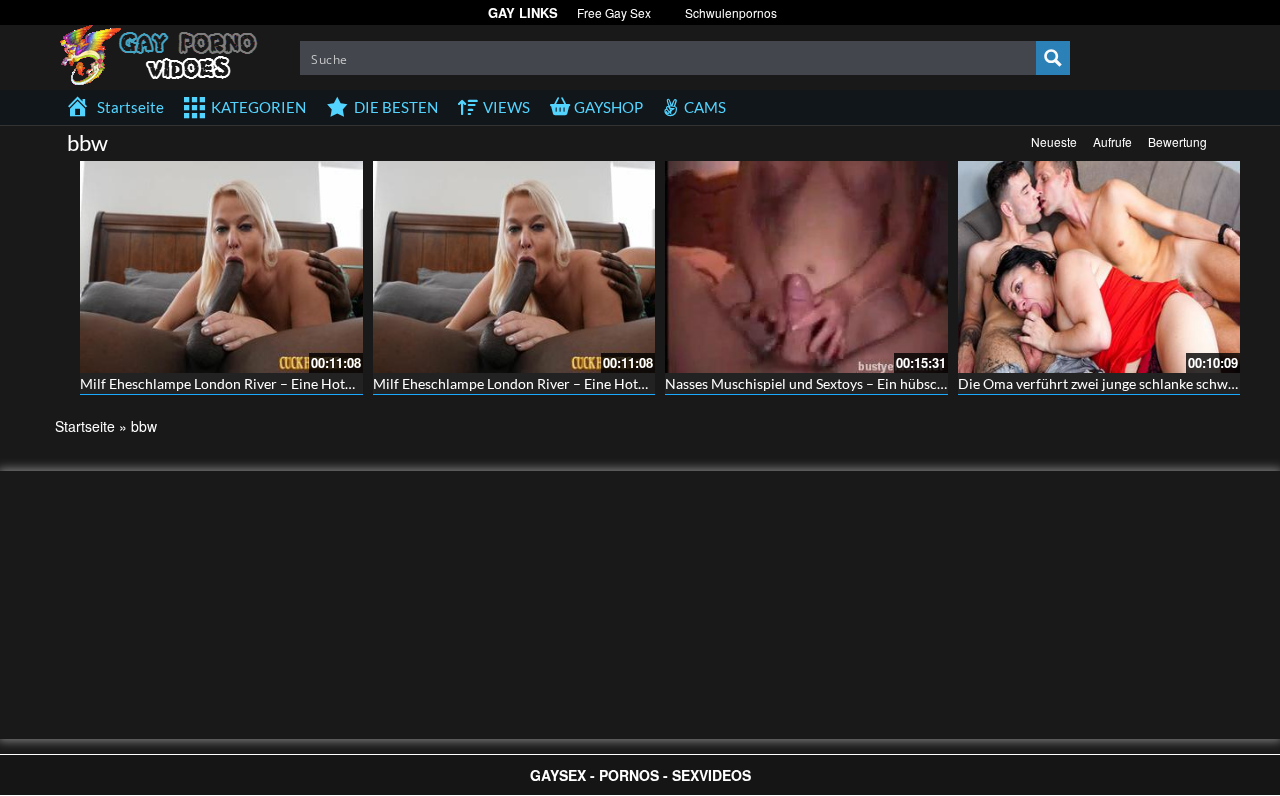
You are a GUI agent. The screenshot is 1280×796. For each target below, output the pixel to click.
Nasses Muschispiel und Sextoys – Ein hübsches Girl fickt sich (854, 383)
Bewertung (1177, 141)
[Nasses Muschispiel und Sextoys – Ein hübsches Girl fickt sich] (806, 267)
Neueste (1054, 141)
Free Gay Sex (614, 12)
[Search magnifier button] (1053, 58)
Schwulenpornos (731, 12)
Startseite (85, 426)
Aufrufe (1112, 141)
